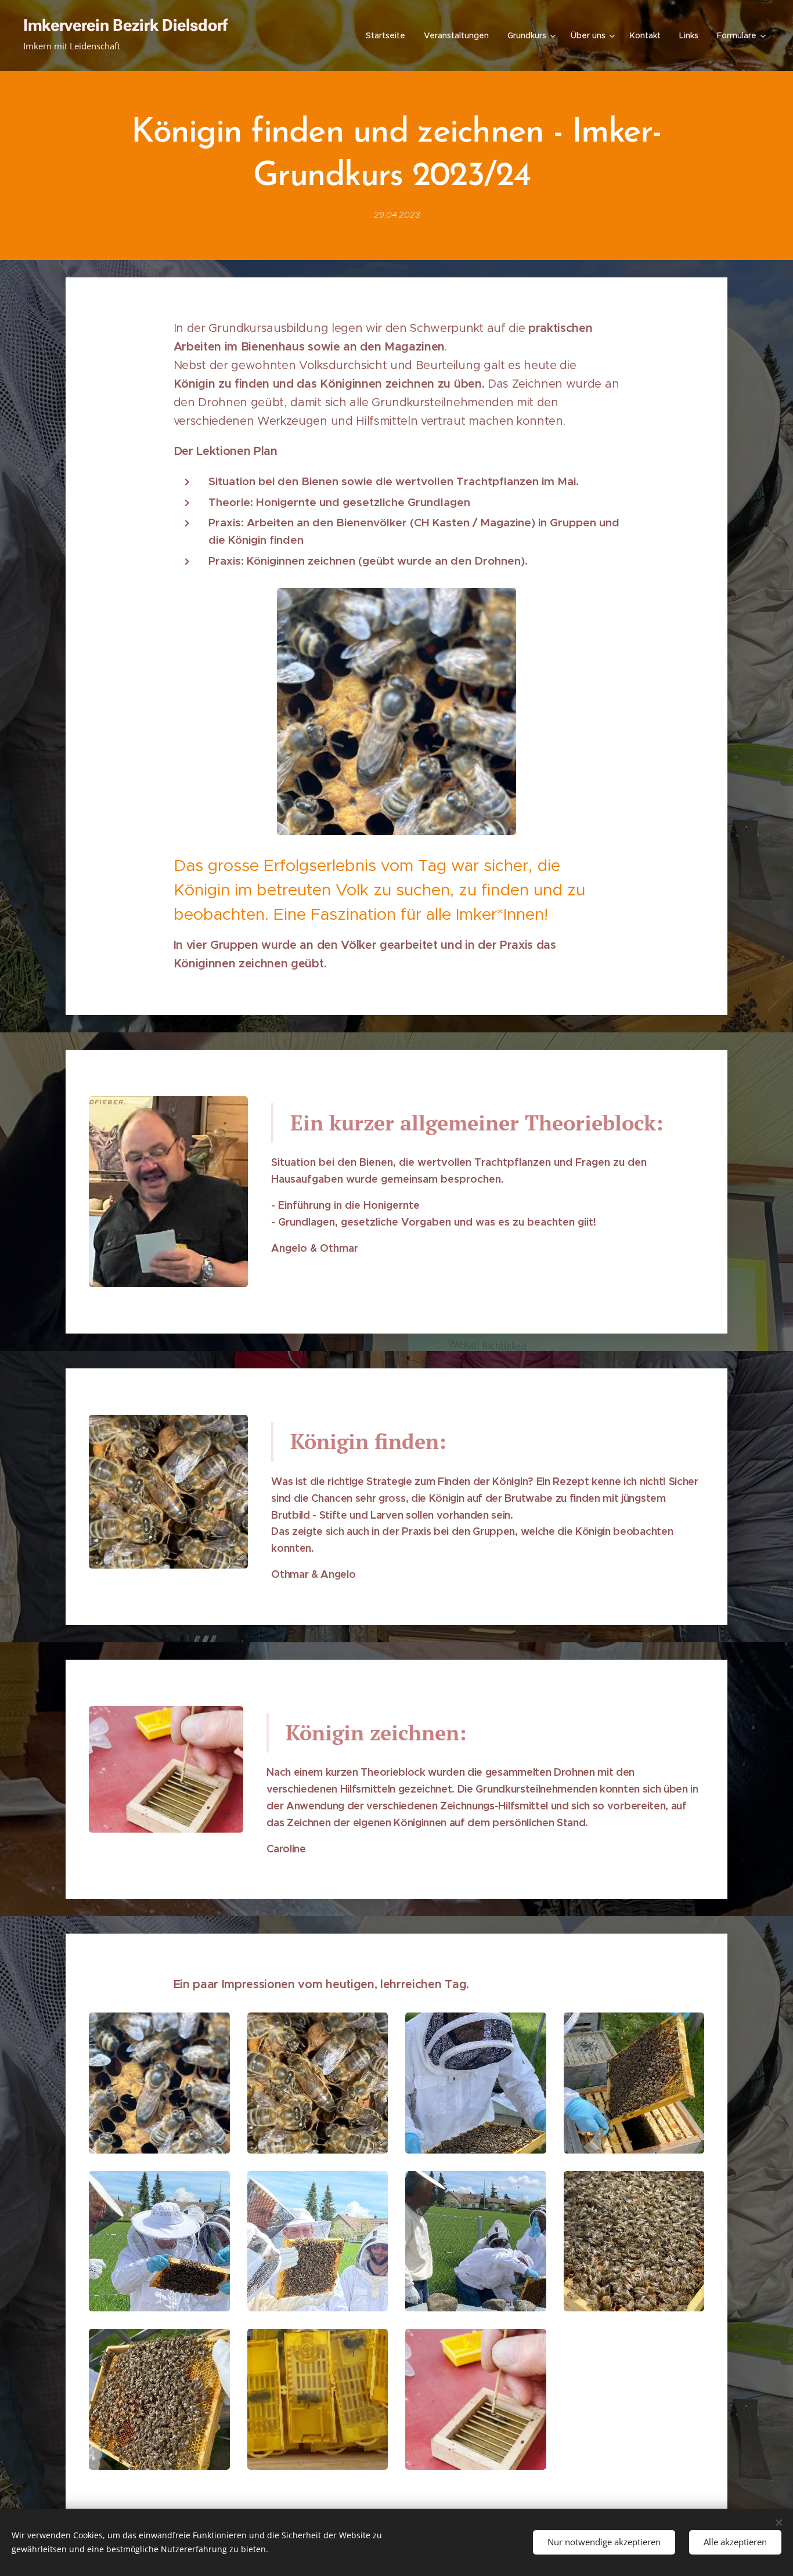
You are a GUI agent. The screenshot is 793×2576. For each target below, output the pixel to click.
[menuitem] (389, 35)
